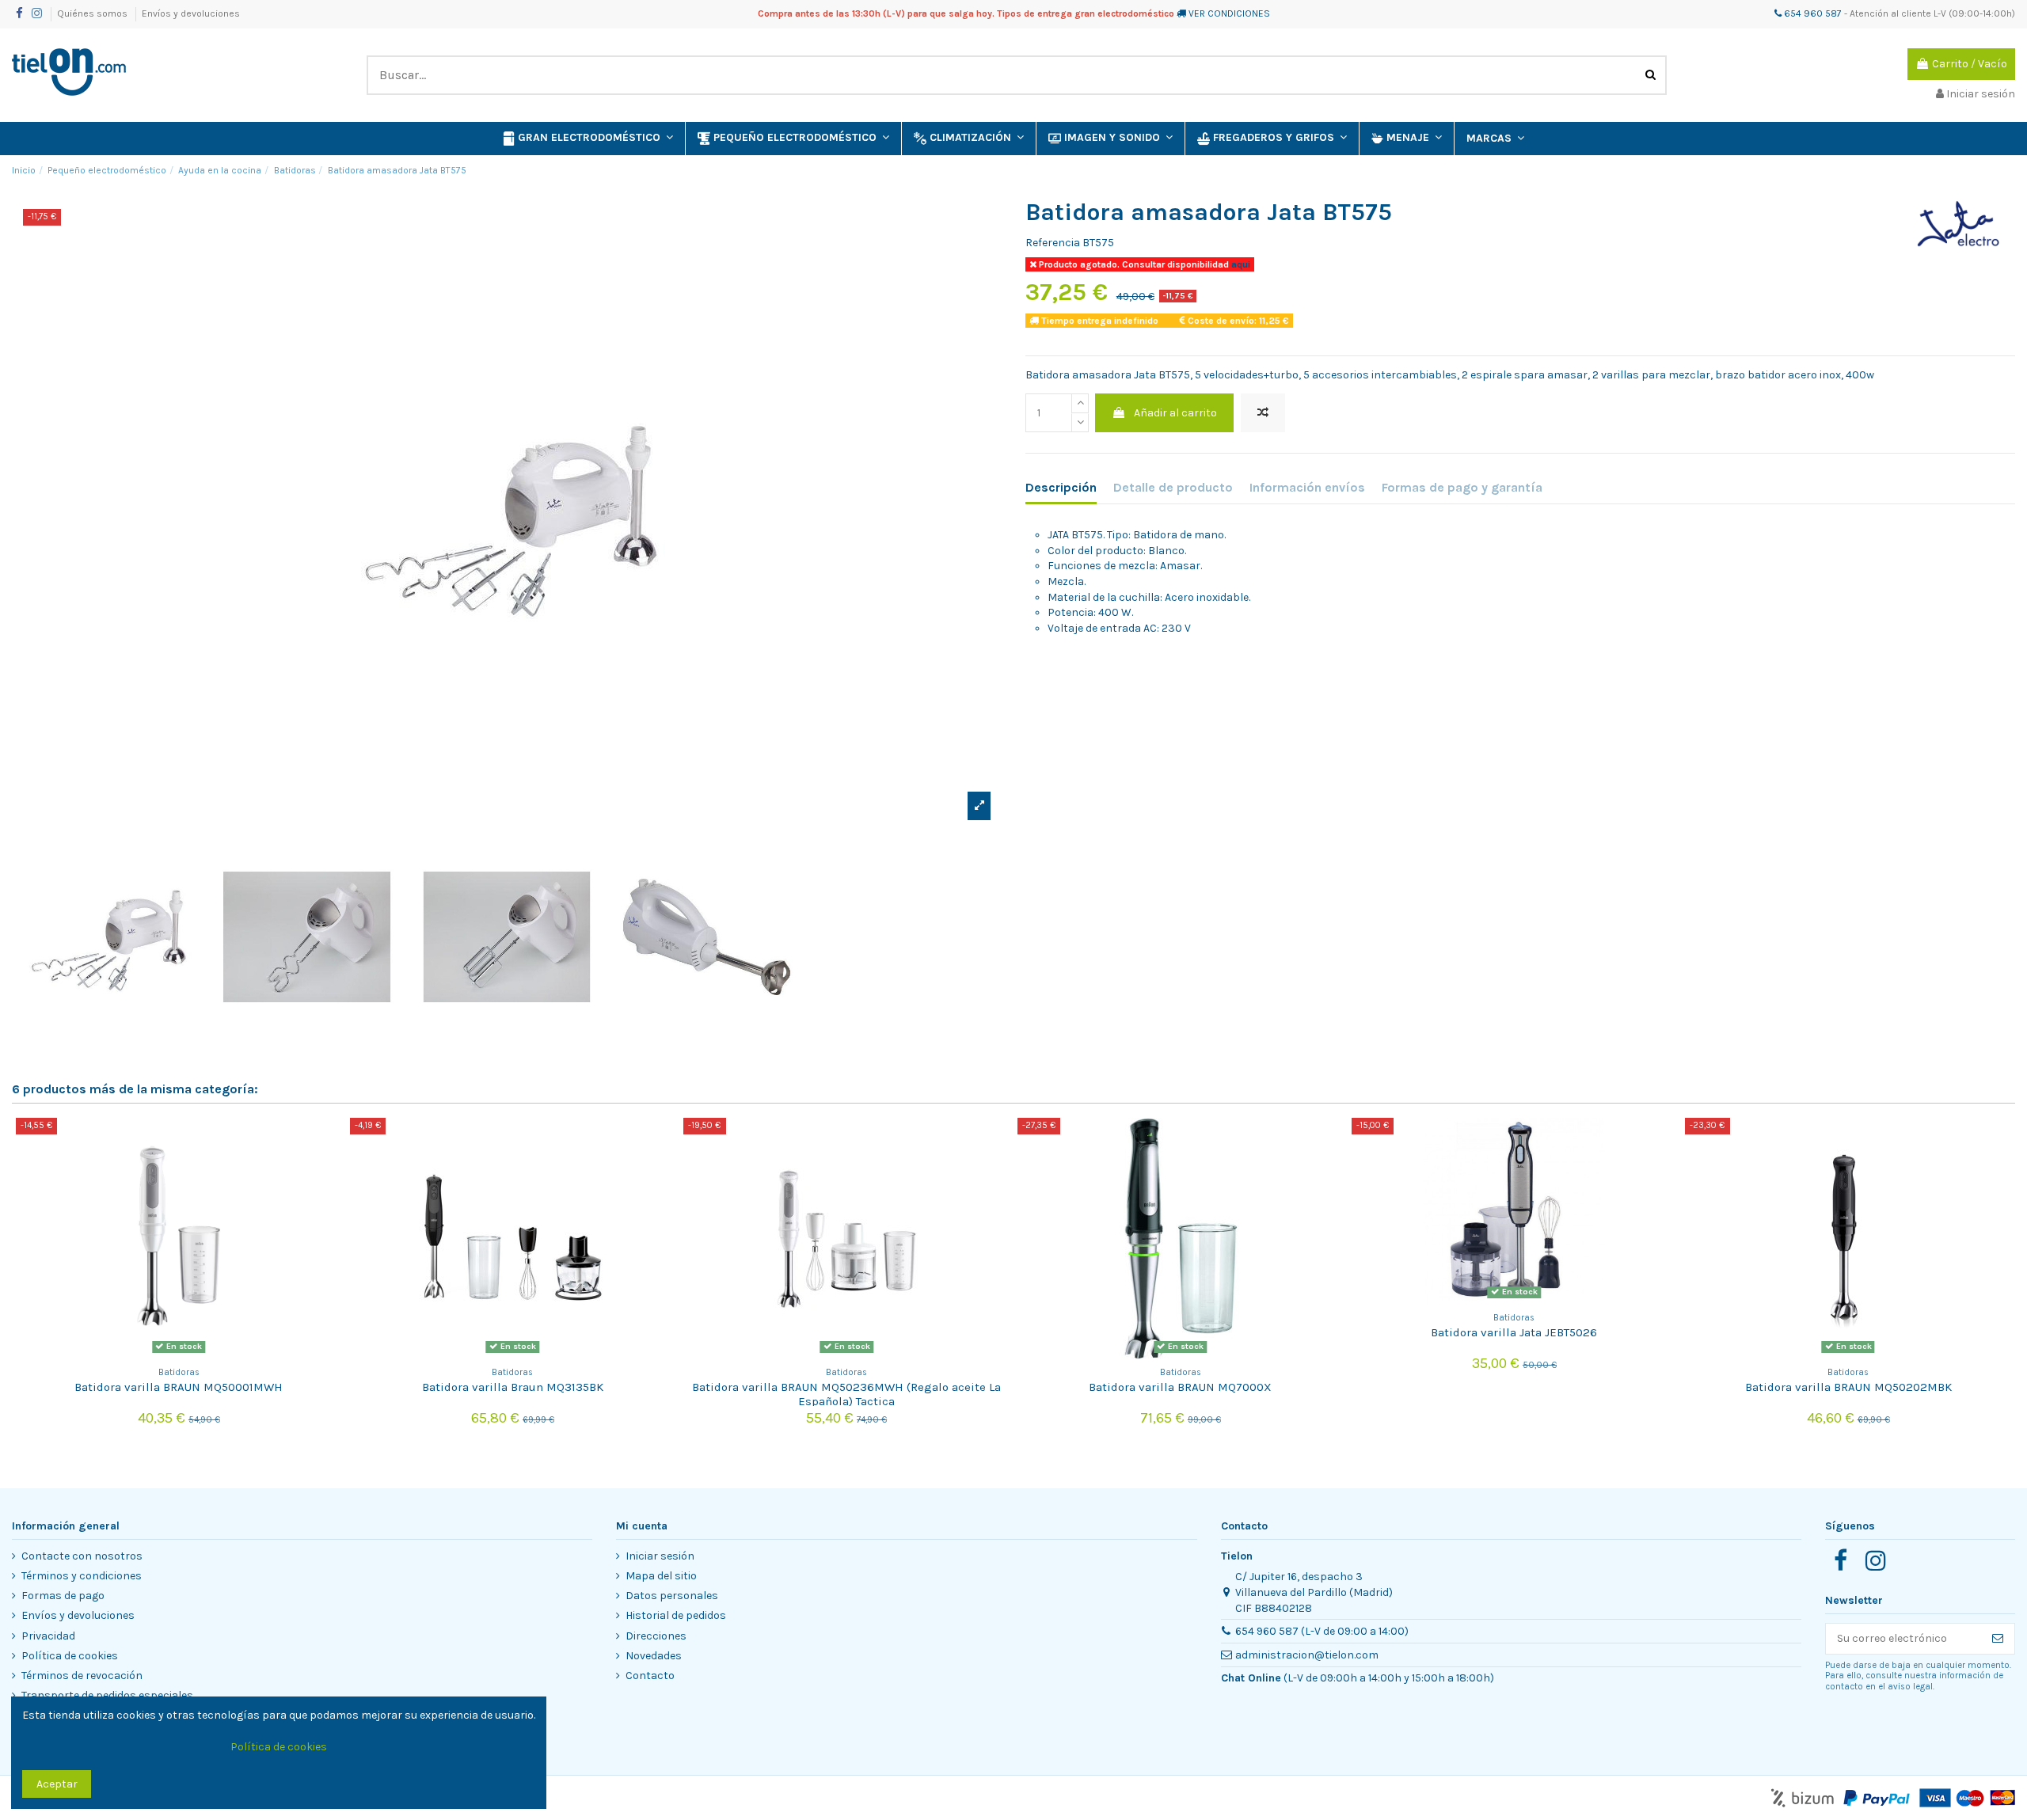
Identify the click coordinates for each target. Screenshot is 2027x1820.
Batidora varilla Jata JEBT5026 (1514, 1332)
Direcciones (656, 1636)
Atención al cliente (1890, 13)
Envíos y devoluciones (191, 13)
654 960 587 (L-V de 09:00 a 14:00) (1322, 1631)
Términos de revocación (82, 1676)
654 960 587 (1812, 13)
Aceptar (57, 1784)
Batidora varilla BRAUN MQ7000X (1180, 1387)
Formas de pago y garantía (1462, 487)
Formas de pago (63, 1596)
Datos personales (672, 1596)
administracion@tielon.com (1307, 1655)
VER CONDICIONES (1229, 13)
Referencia (1053, 243)
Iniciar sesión (660, 1556)
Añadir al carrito (1175, 413)
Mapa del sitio (661, 1576)
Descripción (1061, 487)
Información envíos (1307, 487)
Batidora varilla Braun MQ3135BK (513, 1387)
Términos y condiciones (82, 1576)
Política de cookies (70, 1656)
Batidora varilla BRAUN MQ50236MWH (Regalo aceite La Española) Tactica (846, 1394)
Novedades (654, 1656)
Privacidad (48, 1636)
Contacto (650, 1676)
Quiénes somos (93, 13)
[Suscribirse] (1998, 1639)
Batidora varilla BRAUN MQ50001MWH (179, 1387)
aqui (1240, 264)
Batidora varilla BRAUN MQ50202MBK (1848, 1387)
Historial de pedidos (676, 1615)
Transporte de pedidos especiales (107, 1695)
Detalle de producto (1173, 487)
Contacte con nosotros (82, 1556)
